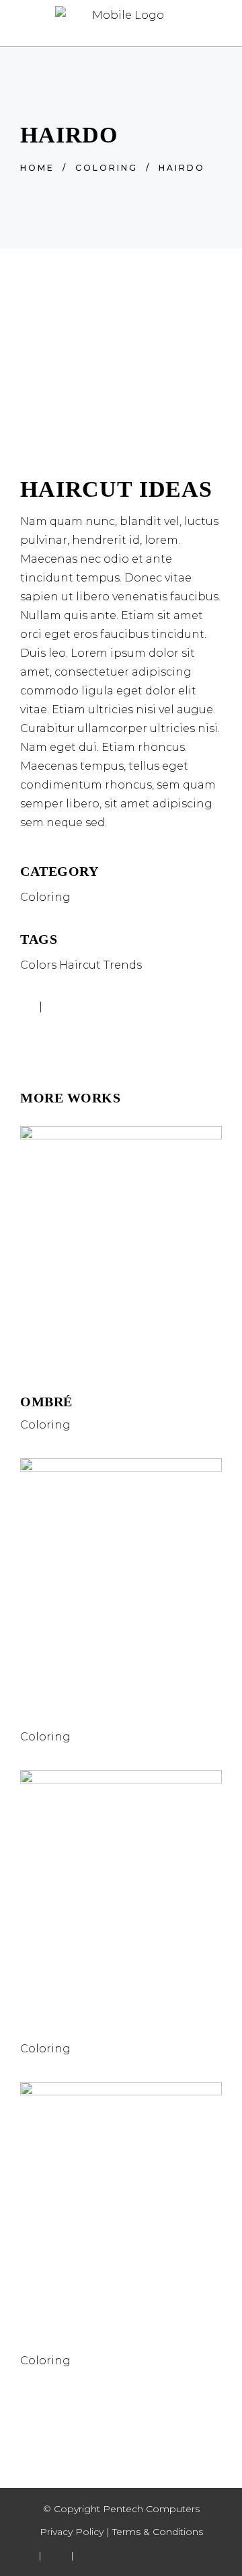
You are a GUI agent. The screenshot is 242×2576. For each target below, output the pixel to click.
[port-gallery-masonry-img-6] (121, 437)
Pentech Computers (150, 2509)
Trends (123, 965)
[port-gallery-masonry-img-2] (121, 398)
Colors (38, 965)
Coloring (107, 168)
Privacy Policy (72, 2532)
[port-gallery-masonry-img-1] (121, 359)
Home (37, 168)
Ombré (46, 1402)
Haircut (80, 965)
